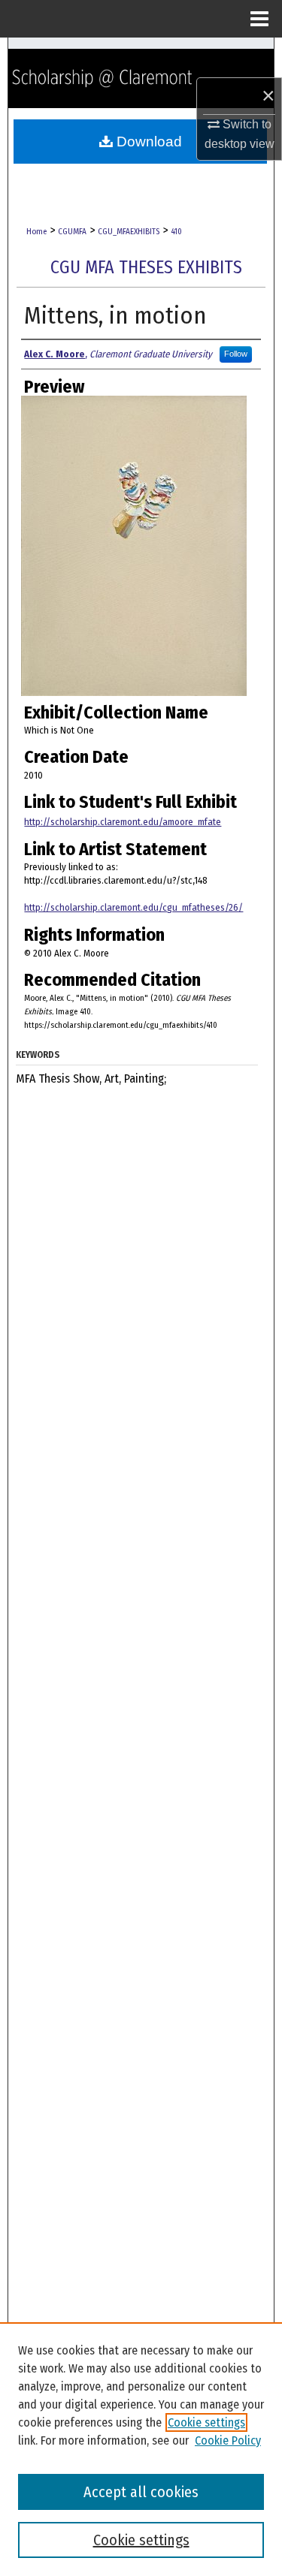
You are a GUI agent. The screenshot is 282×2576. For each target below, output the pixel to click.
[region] (141, 2449)
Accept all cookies (141, 2492)
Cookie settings (206, 2422)
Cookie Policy (228, 2440)
